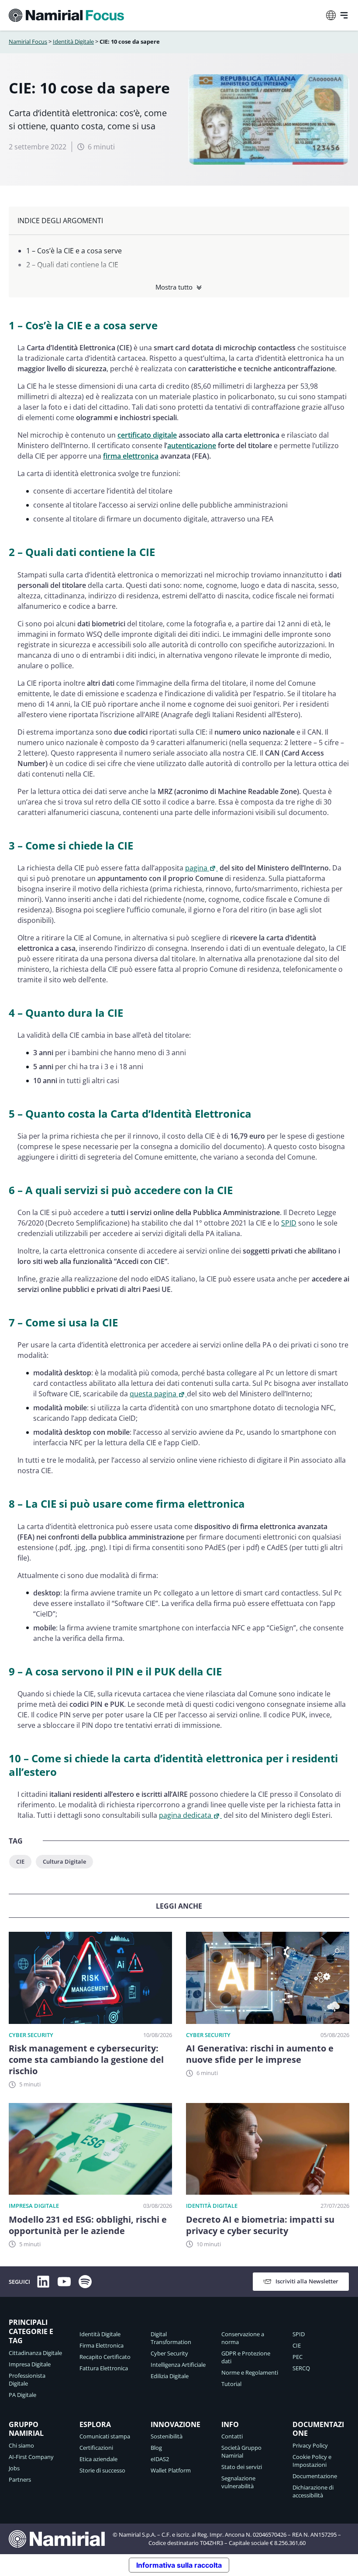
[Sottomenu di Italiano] (331, 15)
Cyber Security (31, 2035)
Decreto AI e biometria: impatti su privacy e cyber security (260, 2225)
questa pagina (153, 1394)
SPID (289, 1223)
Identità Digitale (73, 41)
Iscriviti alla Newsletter (307, 2281)
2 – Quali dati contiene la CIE (72, 265)
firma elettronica (131, 456)
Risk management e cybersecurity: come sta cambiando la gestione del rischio (86, 2060)
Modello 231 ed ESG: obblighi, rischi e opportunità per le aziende (88, 2225)
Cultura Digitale (64, 1861)
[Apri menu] (344, 15)
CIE (20, 1861)
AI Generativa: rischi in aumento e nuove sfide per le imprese (260, 2054)
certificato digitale (147, 435)
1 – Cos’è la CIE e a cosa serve (74, 251)
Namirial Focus (28, 41)
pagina (196, 868)
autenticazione (192, 445)
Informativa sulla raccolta (179, 2565)
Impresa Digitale (34, 2206)
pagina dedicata (185, 1815)
